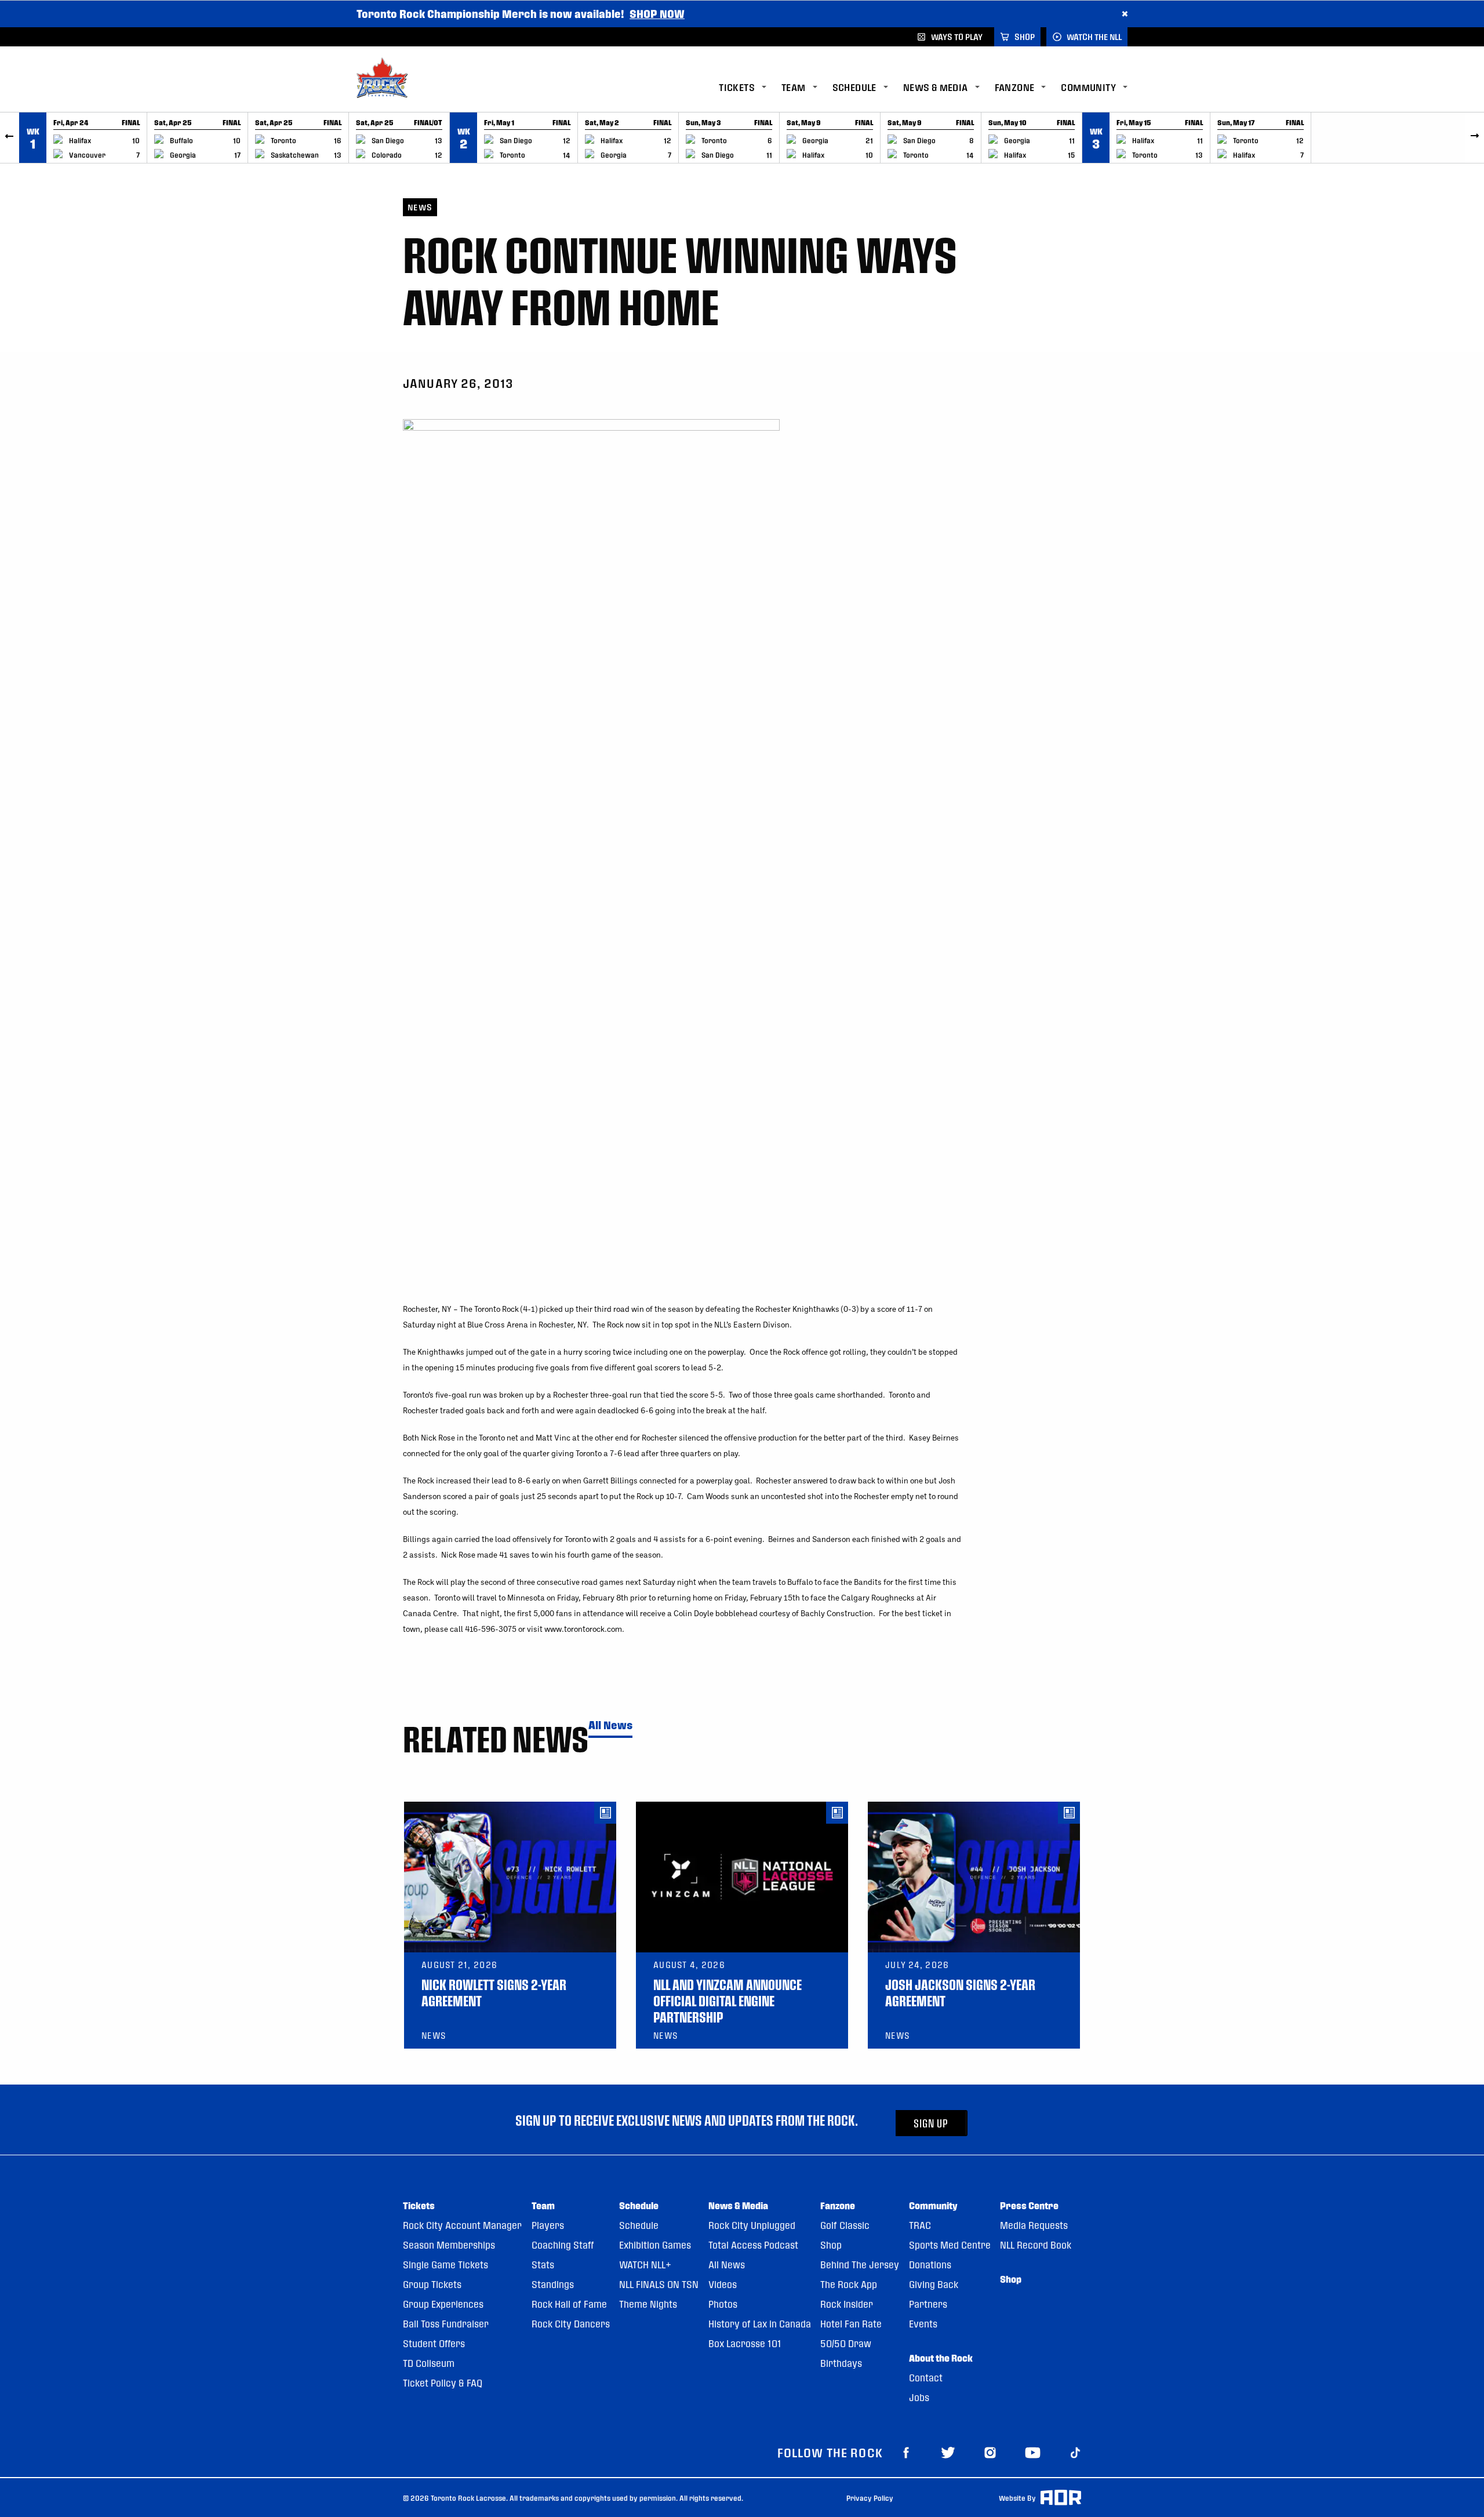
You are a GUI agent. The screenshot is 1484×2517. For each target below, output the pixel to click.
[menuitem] (750, 88)
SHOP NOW (657, 14)
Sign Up (931, 2123)
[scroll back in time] (10, 138)
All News (610, 1725)
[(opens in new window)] (906, 2452)
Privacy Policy (870, 2498)
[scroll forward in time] (1474, 138)
